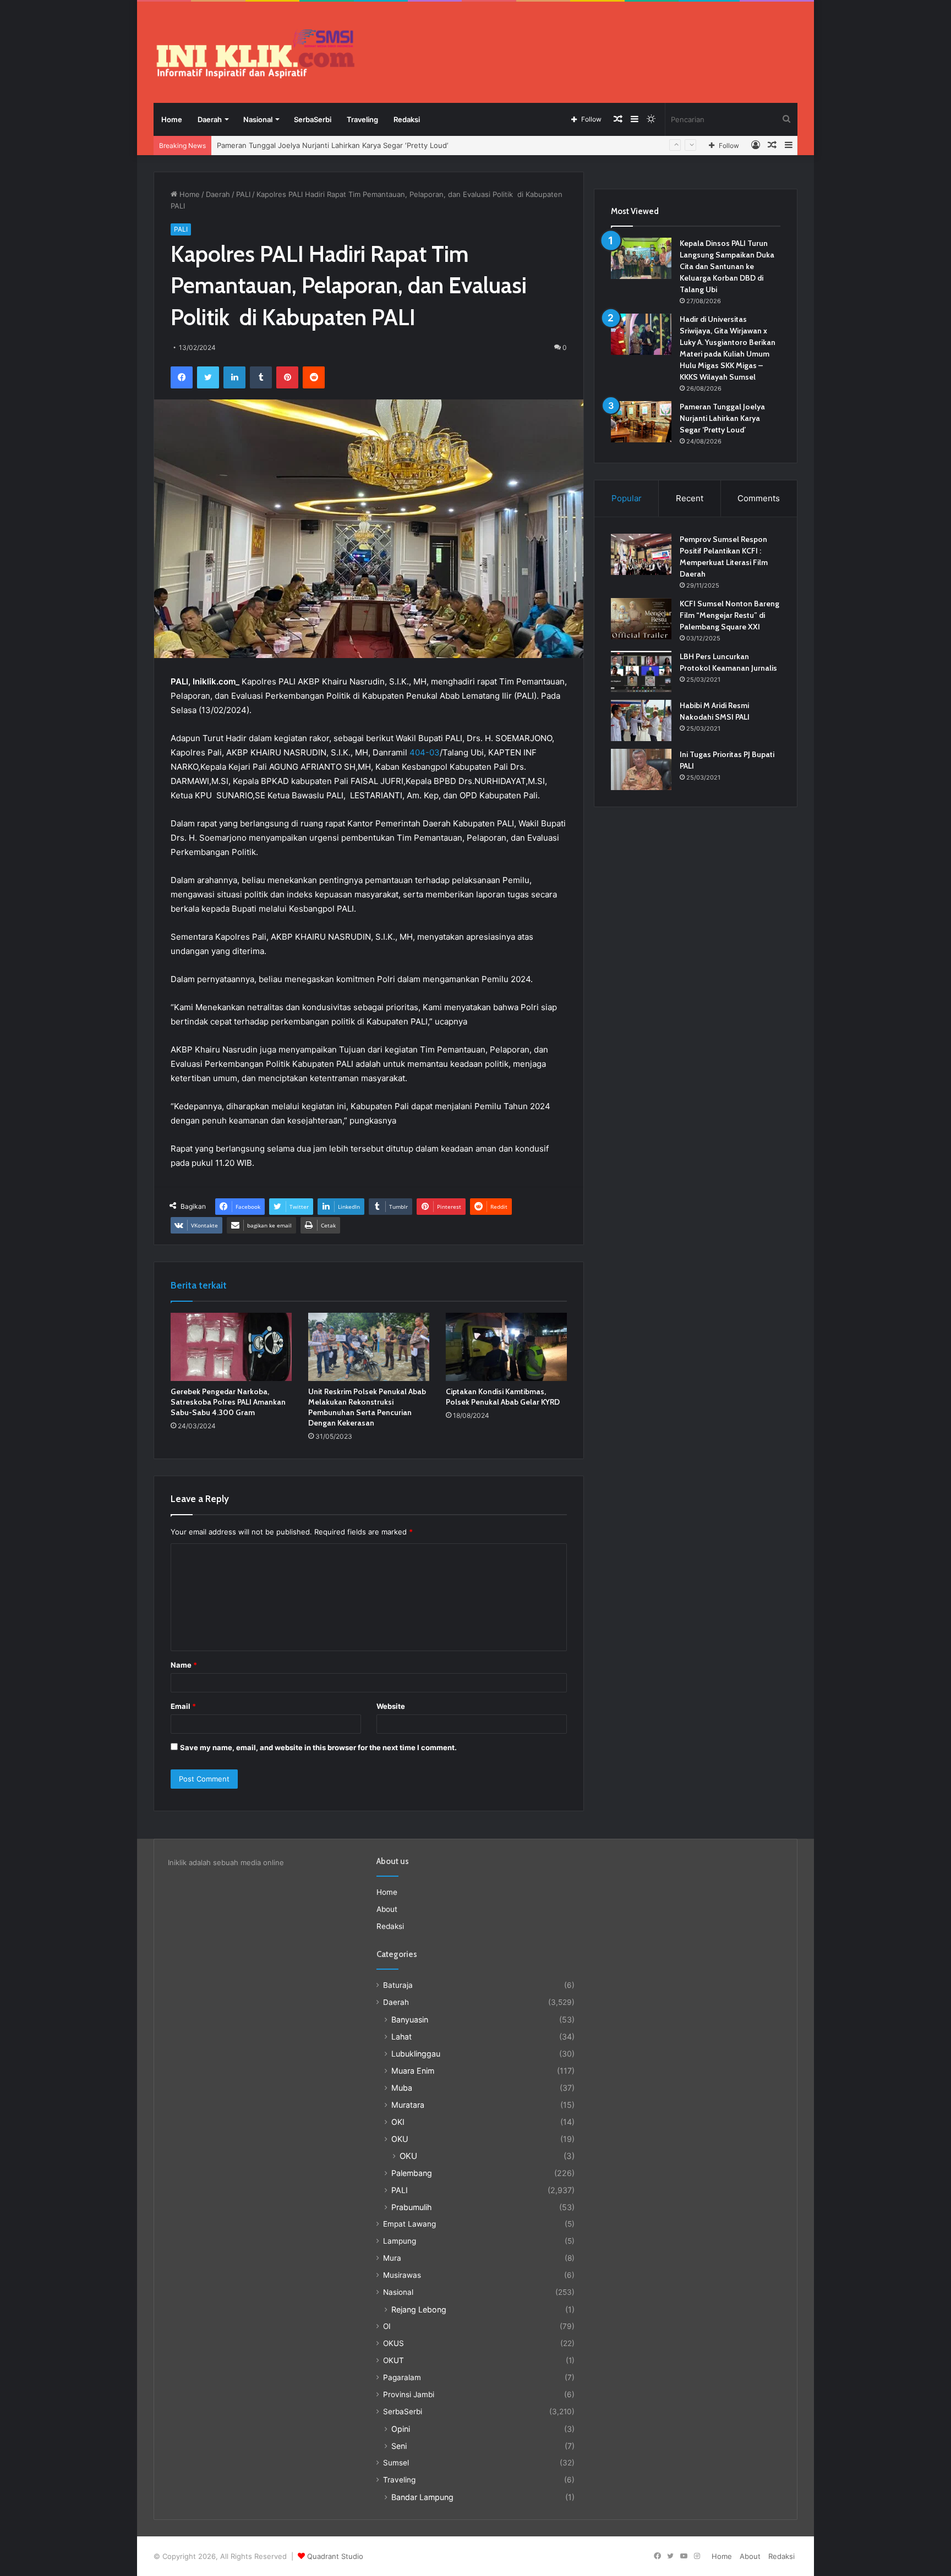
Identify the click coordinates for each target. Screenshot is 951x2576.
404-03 (425, 752)
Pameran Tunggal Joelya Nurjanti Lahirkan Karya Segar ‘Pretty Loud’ (722, 418)
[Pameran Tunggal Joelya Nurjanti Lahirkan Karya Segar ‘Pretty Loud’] (641, 422)
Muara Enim (413, 2071)
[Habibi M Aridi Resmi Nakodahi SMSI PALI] (641, 720)
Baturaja (398, 1985)
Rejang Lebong (419, 2309)
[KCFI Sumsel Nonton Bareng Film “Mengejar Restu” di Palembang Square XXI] (641, 619)
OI (387, 2326)
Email (183, 1706)
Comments (759, 498)
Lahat (401, 2037)
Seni (399, 2446)
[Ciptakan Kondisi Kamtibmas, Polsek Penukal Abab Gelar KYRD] (506, 1347)
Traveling (362, 119)
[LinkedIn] (234, 377)
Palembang (412, 2173)
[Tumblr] (261, 377)
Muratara (408, 2105)
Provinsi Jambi (409, 2394)
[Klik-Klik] (255, 53)
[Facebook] (182, 377)
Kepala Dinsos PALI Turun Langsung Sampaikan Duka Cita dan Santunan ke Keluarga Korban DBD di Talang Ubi (727, 266)
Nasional (258, 119)
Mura (392, 2258)
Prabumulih (411, 2207)
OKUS (393, 2343)
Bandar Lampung (422, 2497)
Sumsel (396, 2463)
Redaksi (407, 119)
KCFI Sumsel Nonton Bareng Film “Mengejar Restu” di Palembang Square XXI (729, 615)
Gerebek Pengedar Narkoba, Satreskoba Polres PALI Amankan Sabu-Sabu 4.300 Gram (228, 1402)
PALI (243, 194)
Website (391, 1706)
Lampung (400, 2241)
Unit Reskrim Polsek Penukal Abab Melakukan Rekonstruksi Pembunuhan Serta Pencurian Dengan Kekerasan (367, 1407)
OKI (398, 2122)
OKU (400, 2139)
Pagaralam (402, 2377)
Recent (690, 498)
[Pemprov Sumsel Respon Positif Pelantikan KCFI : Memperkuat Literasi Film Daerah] (641, 554)
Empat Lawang (409, 2224)
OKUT (393, 2360)
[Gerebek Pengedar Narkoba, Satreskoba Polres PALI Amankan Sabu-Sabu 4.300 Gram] (231, 1347)
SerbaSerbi (313, 119)
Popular (627, 498)
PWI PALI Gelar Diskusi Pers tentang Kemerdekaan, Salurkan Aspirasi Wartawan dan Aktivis (371, 145)
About (387, 1909)
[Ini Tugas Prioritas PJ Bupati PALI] (641, 769)
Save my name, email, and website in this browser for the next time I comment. (318, 1747)
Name (184, 1665)
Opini (401, 2429)
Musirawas (402, 2275)
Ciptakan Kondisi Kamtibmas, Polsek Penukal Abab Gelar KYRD (503, 1397)
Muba (402, 2088)
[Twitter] (208, 377)
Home (172, 119)
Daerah (210, 119)
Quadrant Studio (335, 2556)
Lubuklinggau (416, 2054)
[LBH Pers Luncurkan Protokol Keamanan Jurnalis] (641, 672)
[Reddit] (314, 377)
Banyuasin (410, 2019)
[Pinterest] (287, 377)
